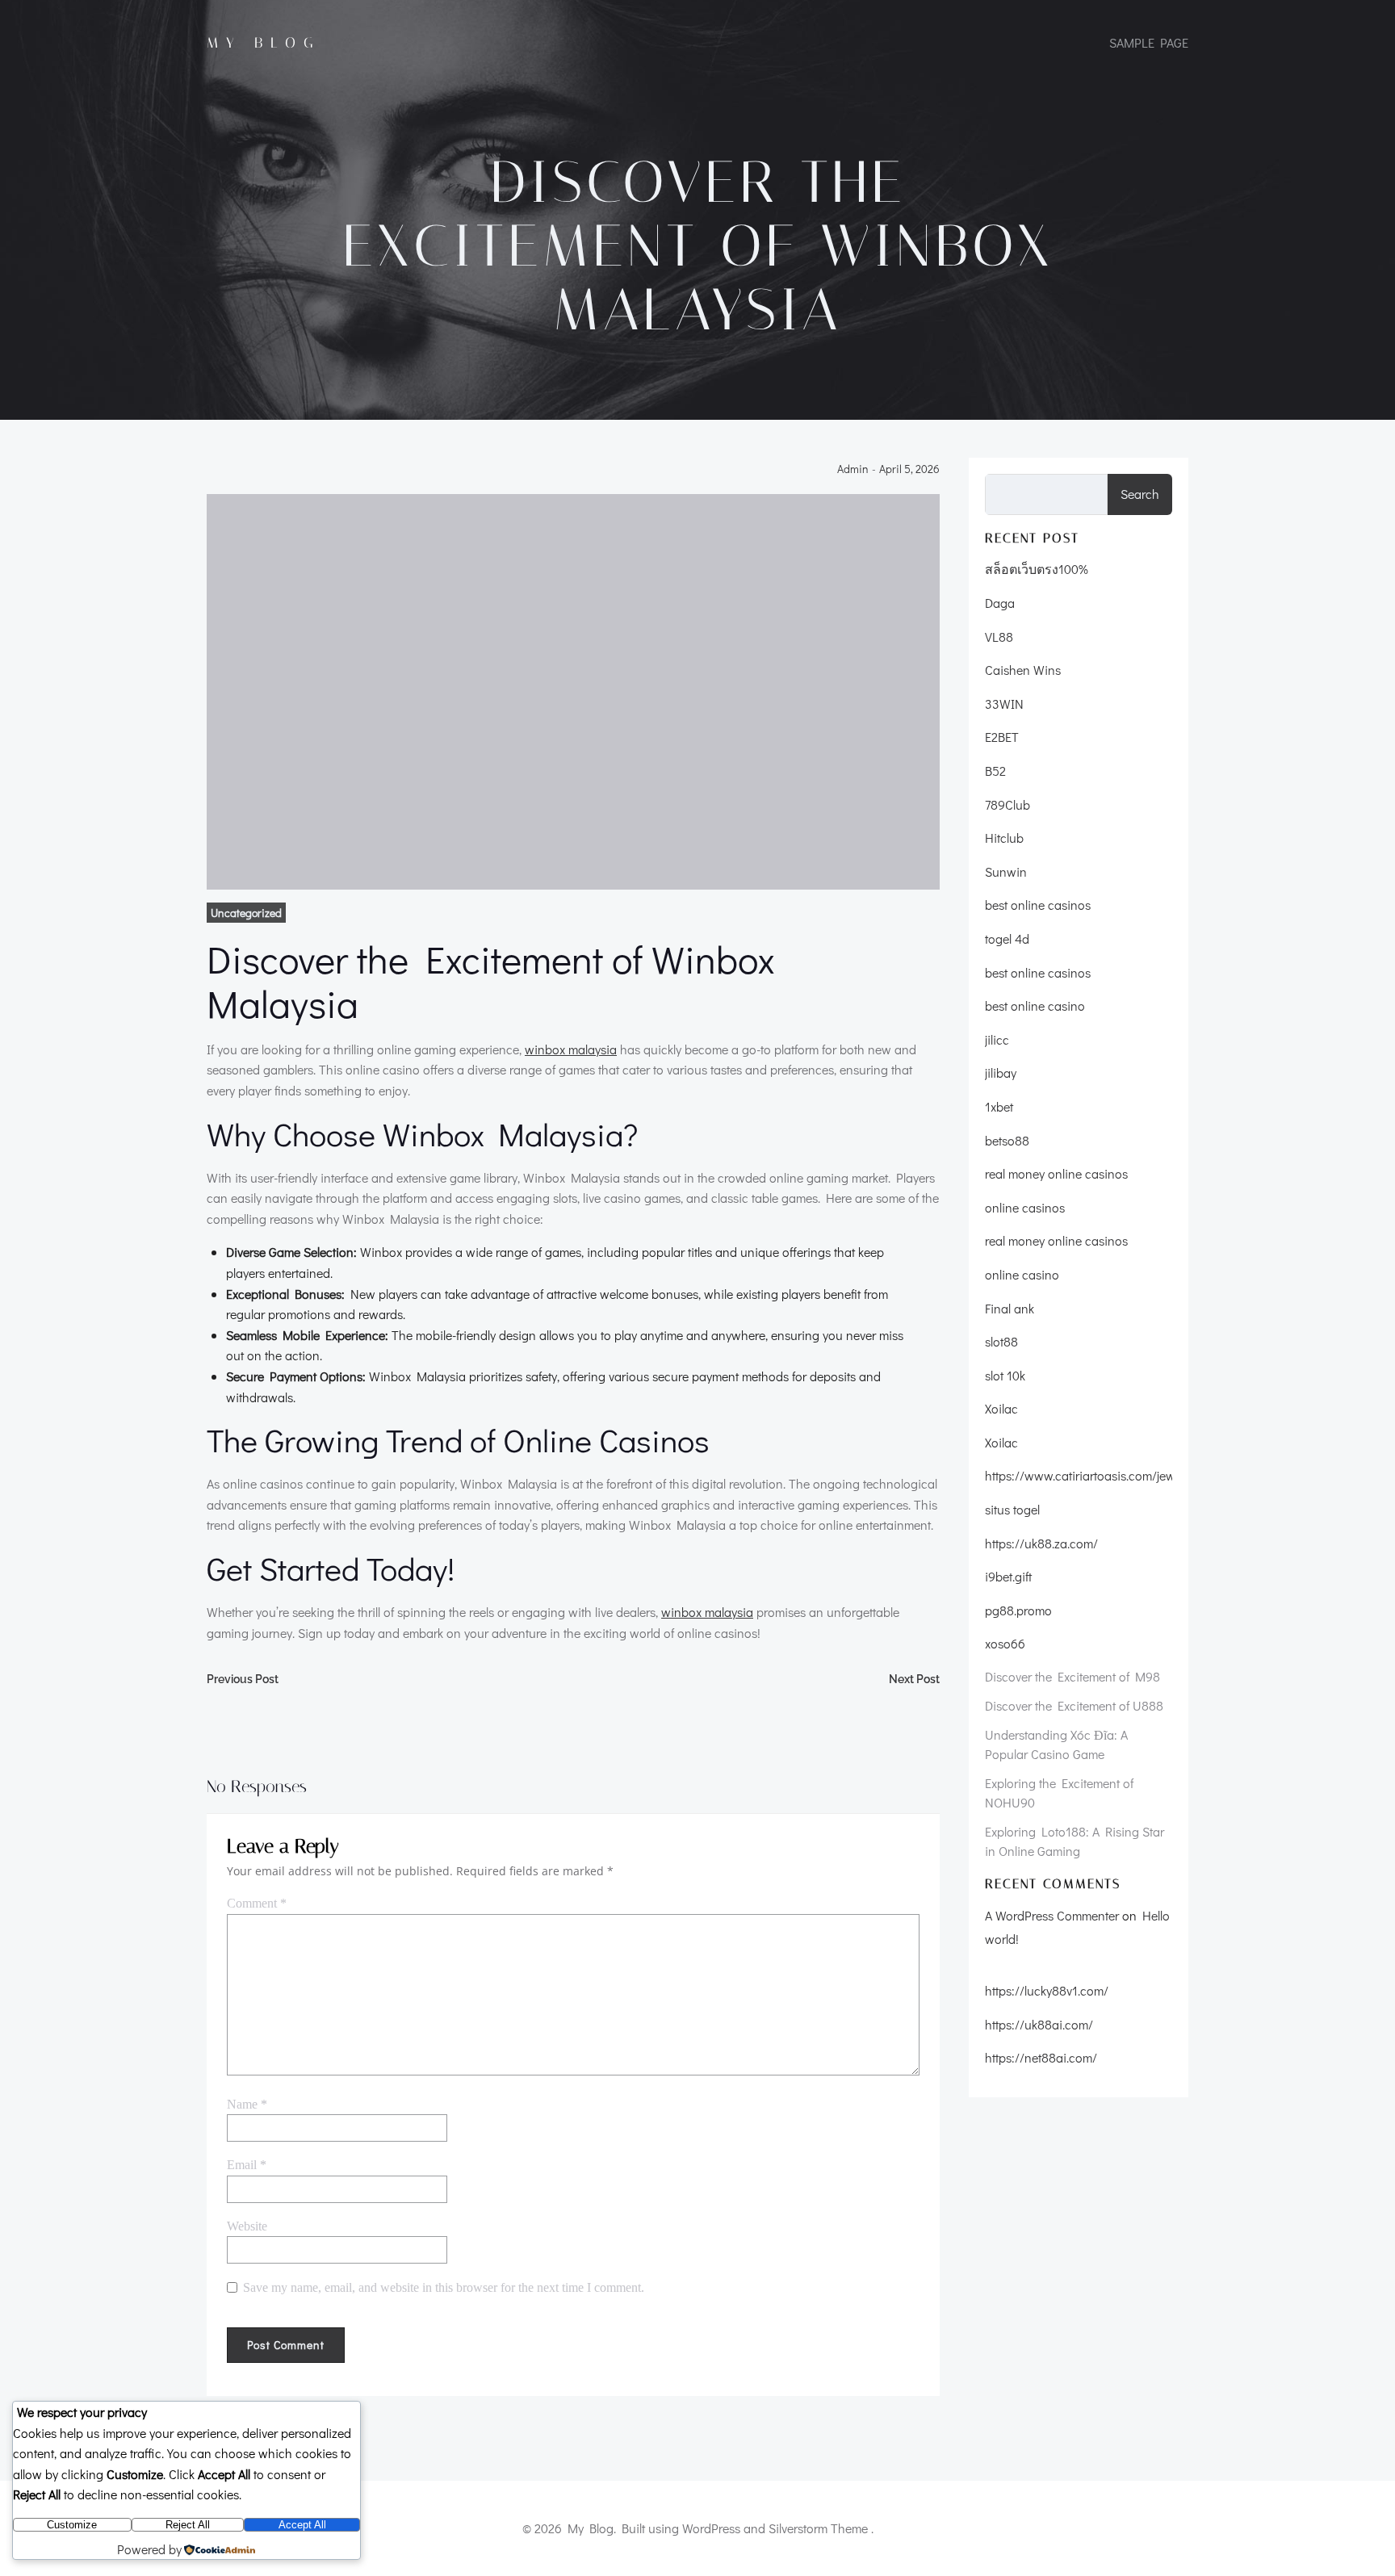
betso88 (1007, 1140)
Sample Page (1149, 42)
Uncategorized (246, 913)
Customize (72, 2525)
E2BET (1002, 737)
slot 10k (1005, 1375)
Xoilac (1001, 1408)
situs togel (1012, 1509)
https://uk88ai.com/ (1039, 2024)
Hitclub (1004, 838)
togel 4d (1007, 938)
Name (247, 2104)
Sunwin (1006, 871)
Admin (853, 469)
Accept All (302, 2525)
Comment (257, 1903)
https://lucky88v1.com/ (1047, 1990)
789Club (1007, 804)
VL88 (999, 637)
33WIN (1004, 704)
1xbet (999, 1106)
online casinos (1025, 1207)
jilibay (1001, 1072)
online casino (1022, 1274)
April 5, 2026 (909, 469)
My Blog (264, 43)
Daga (1000, 603)
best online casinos (1038, 905)
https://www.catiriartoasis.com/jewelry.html (1102, 1475)
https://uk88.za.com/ (1041, 1543)
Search (1140, 494)
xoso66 (1005, 1643)
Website (247, 2226)
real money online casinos (1056, 1173)
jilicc (997, 1039)
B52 (995, 771)
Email (247, 2165)
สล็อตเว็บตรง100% (1037, 569)
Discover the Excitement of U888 (1074, 1705)
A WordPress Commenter (1052, 1915)
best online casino (1035, 1005)
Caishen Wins (1023, 670)
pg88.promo (1018, 1610)
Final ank (1010, 1308)
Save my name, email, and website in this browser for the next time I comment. (444, 2287)
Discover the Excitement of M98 (1072, 1676)
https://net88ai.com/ (1041, 2057)
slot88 (1001, 1341)
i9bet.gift (1008, 1576)
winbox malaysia (571, 1049)
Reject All (188, 2525)
